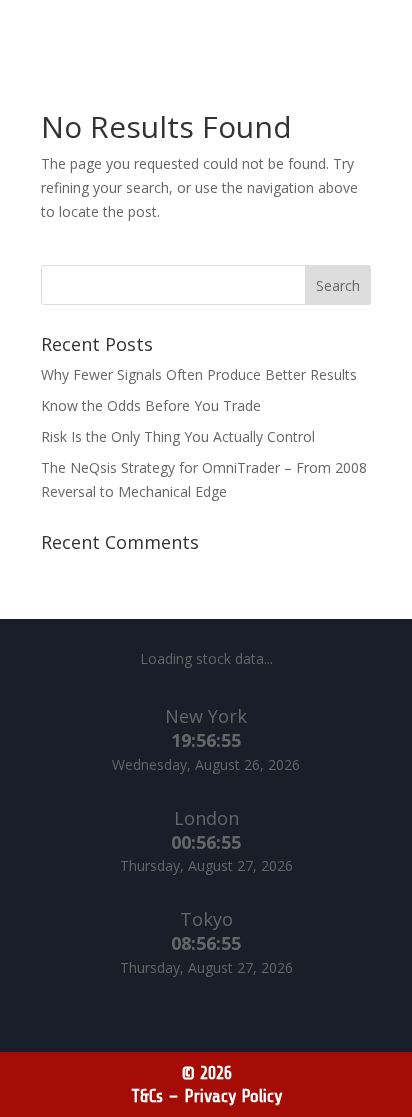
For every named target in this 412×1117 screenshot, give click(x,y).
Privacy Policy (233, 1096)
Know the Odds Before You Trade (151, 405)
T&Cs (147, 1096)
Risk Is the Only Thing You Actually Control (180, 436)
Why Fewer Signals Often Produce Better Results (201, 374)
